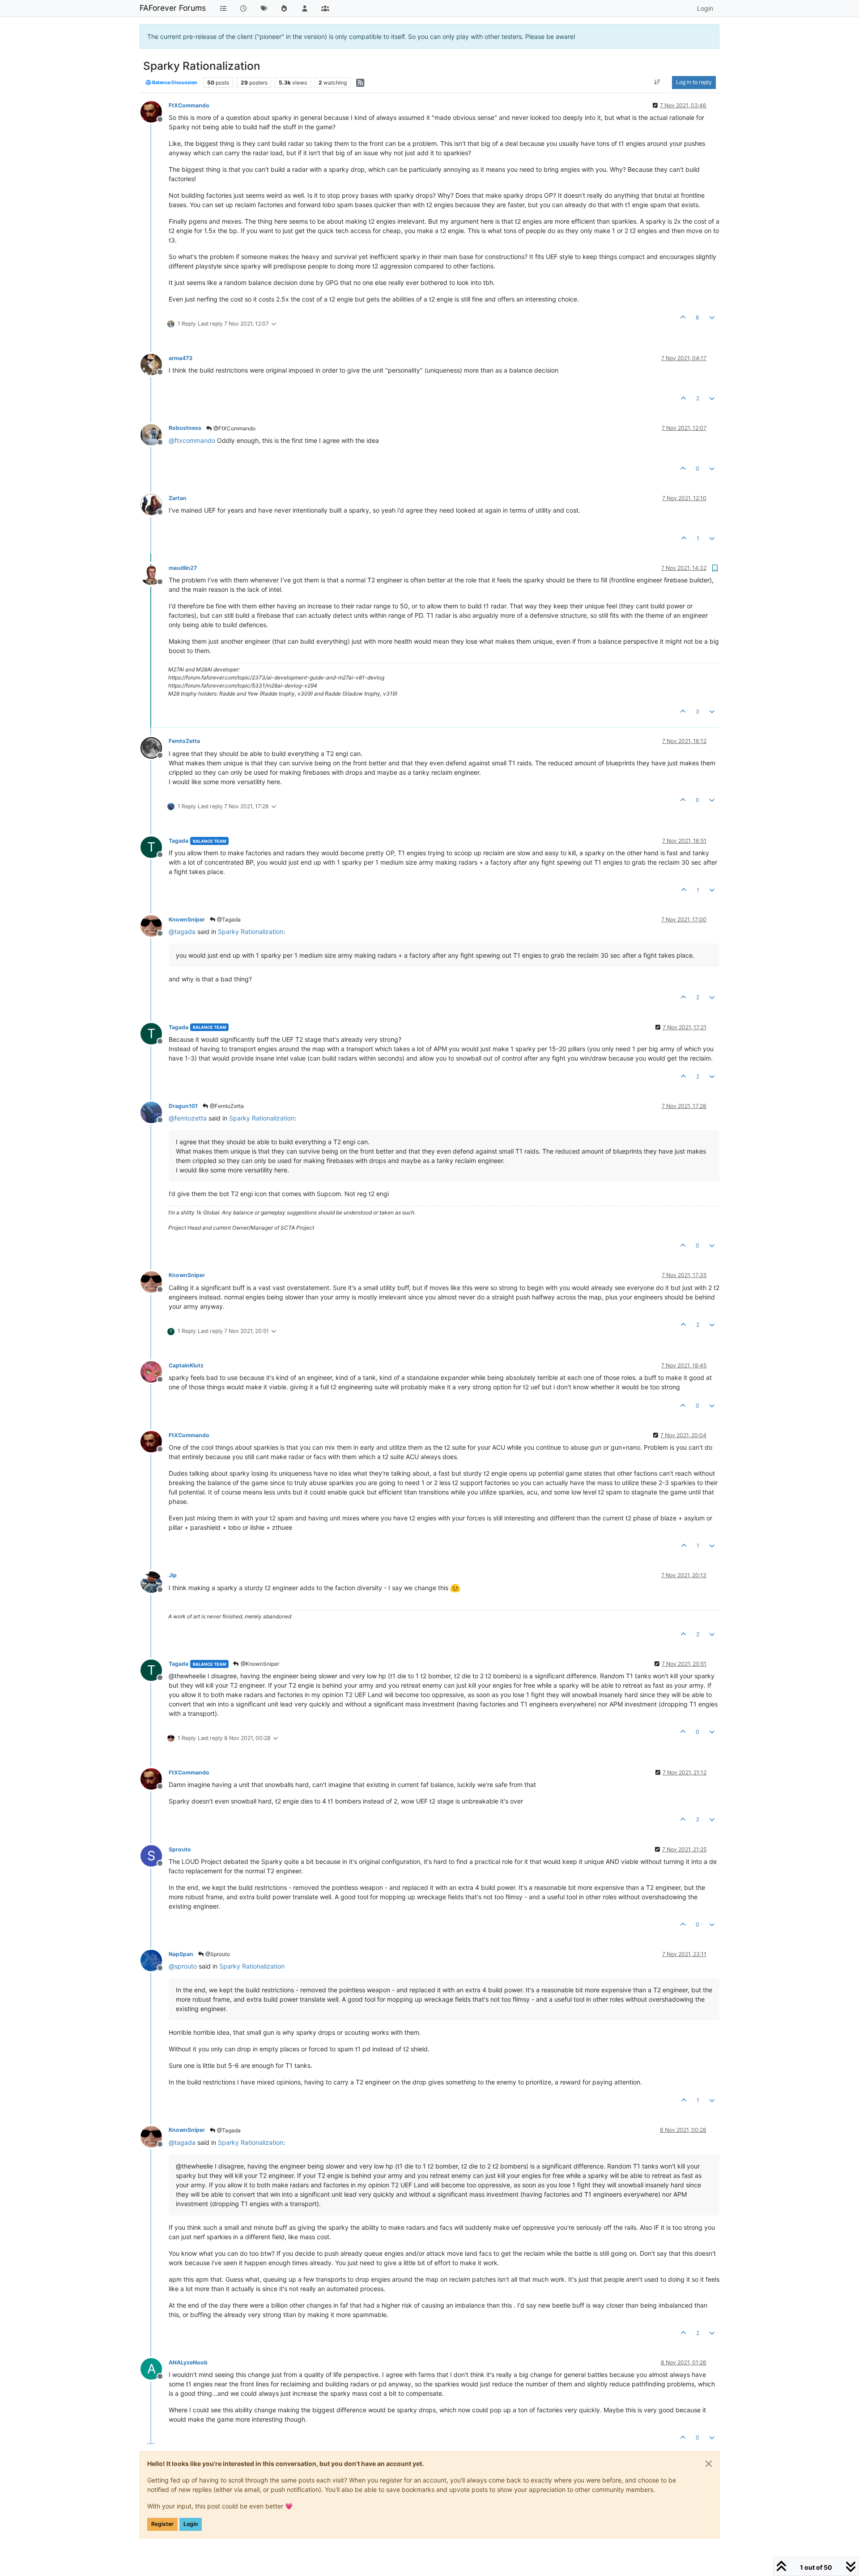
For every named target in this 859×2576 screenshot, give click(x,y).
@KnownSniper (259, 1664)
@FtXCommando (234, 428)
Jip (173, 1575)
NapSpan (181, 1954)
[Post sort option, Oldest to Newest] (657, 82)
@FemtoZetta (226, 1106)
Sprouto (180, 1849)
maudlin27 (183, 568)
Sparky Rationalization (251, 932)
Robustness (185, 428)
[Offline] (155, 111)
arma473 (181, 358)
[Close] (709, 2464)
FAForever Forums (173, 8)
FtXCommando (189, 105)
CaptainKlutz (186, 1365)
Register (162, 2524)
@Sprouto (217, 1954)
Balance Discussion (174, 83)
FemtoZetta (184, 741)
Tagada (179, 841)
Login (191, 2524)
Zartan (178, 498)
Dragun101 (183, 1106)
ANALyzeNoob (188, 2362)
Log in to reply (694, 82)
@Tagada (228, 919)
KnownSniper (187, 919)
